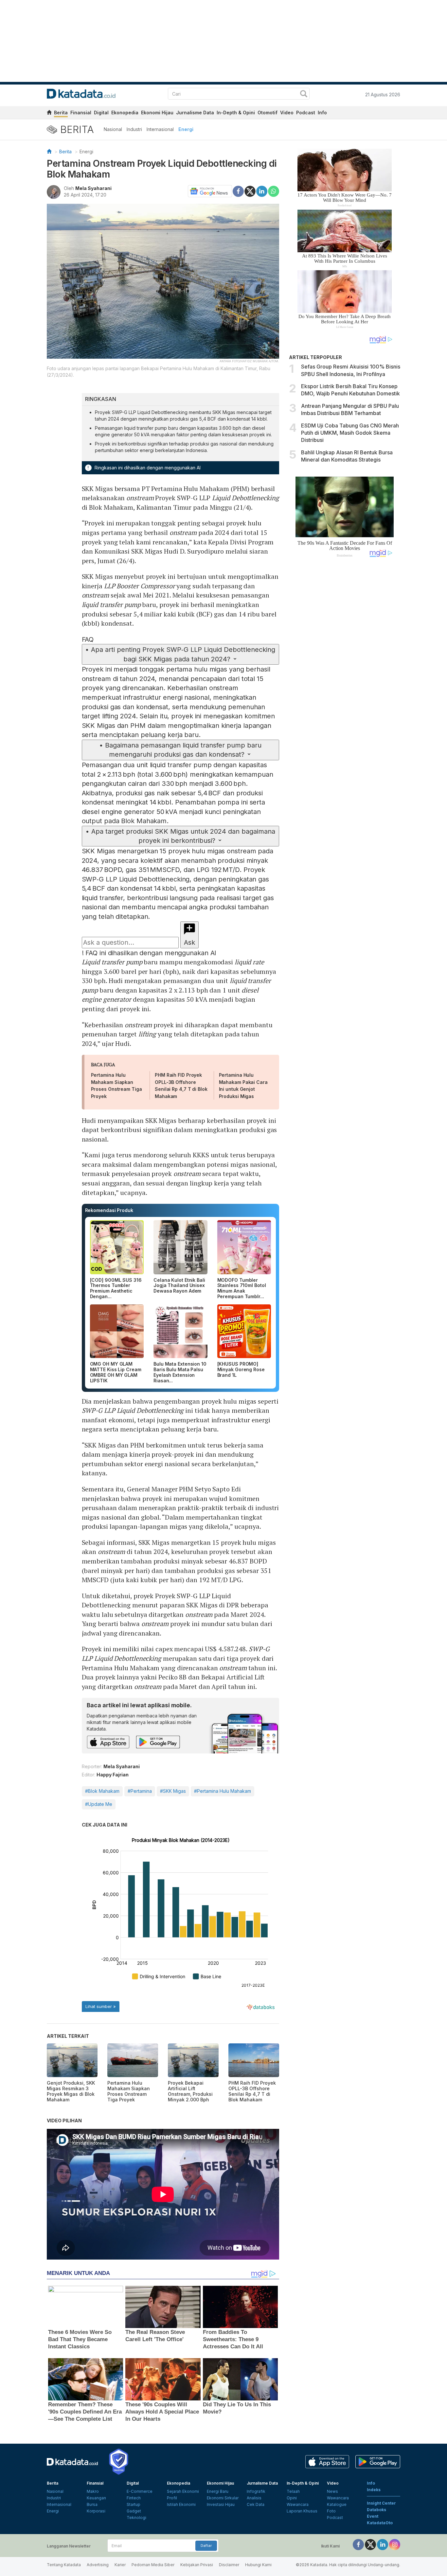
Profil (172, 2498)
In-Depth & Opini (236, 113)
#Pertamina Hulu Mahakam (223, 1791)
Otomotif (268, 113)
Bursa (92, 2504)
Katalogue (337, 2504)
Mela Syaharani (93, 188)
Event (373, 2516)
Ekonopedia (125, 113)
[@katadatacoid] (395, 2544)
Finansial (81, 113)
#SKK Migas (173, 1791)
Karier (120, 2565)
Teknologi (136, 2518)
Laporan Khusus (302, 2511)
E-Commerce (140, 2491)
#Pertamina (140, 1791)
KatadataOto (380, 2523)
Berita (61, 113)
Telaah (293, 2491)
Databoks (376, 2510)
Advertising (98, 2565)
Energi (186, 129)
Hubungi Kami (258, 2565)
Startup (134, 2504)
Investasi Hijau (221, 2504)
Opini (292, 2498)
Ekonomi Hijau (157, 113)
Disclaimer (229, 2565)
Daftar (206, 2546)
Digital (101, 113)
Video (287, 113)
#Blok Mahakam (102, 1791)
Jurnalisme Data (195, 113)
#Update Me (99, 1804)
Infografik (256, 2491)
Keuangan (96, 2498)
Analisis (254, 2498)
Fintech (134, 2498)
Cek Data (256, 2504)
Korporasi (96, 2511)
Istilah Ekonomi (181, 2504)
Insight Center (381, 2503)
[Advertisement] (345, 673)
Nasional (113, 129)
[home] (49, 114)
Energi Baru (218, 2491)
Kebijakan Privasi (197, 2565)
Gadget (134, 2511)
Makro (93, 2491)
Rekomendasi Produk (109, 1210)
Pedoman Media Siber (153, 2565)
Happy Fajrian (113, 1775)
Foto (331, 2511)
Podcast (306, 113)
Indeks (374, 2490)
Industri (134, 129)
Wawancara (298, 2504)
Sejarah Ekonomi (183, 2491)
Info (322, 113)
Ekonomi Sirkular (223, 2498)
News (332, 2491)
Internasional (160, 129)
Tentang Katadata (64, 2565)
